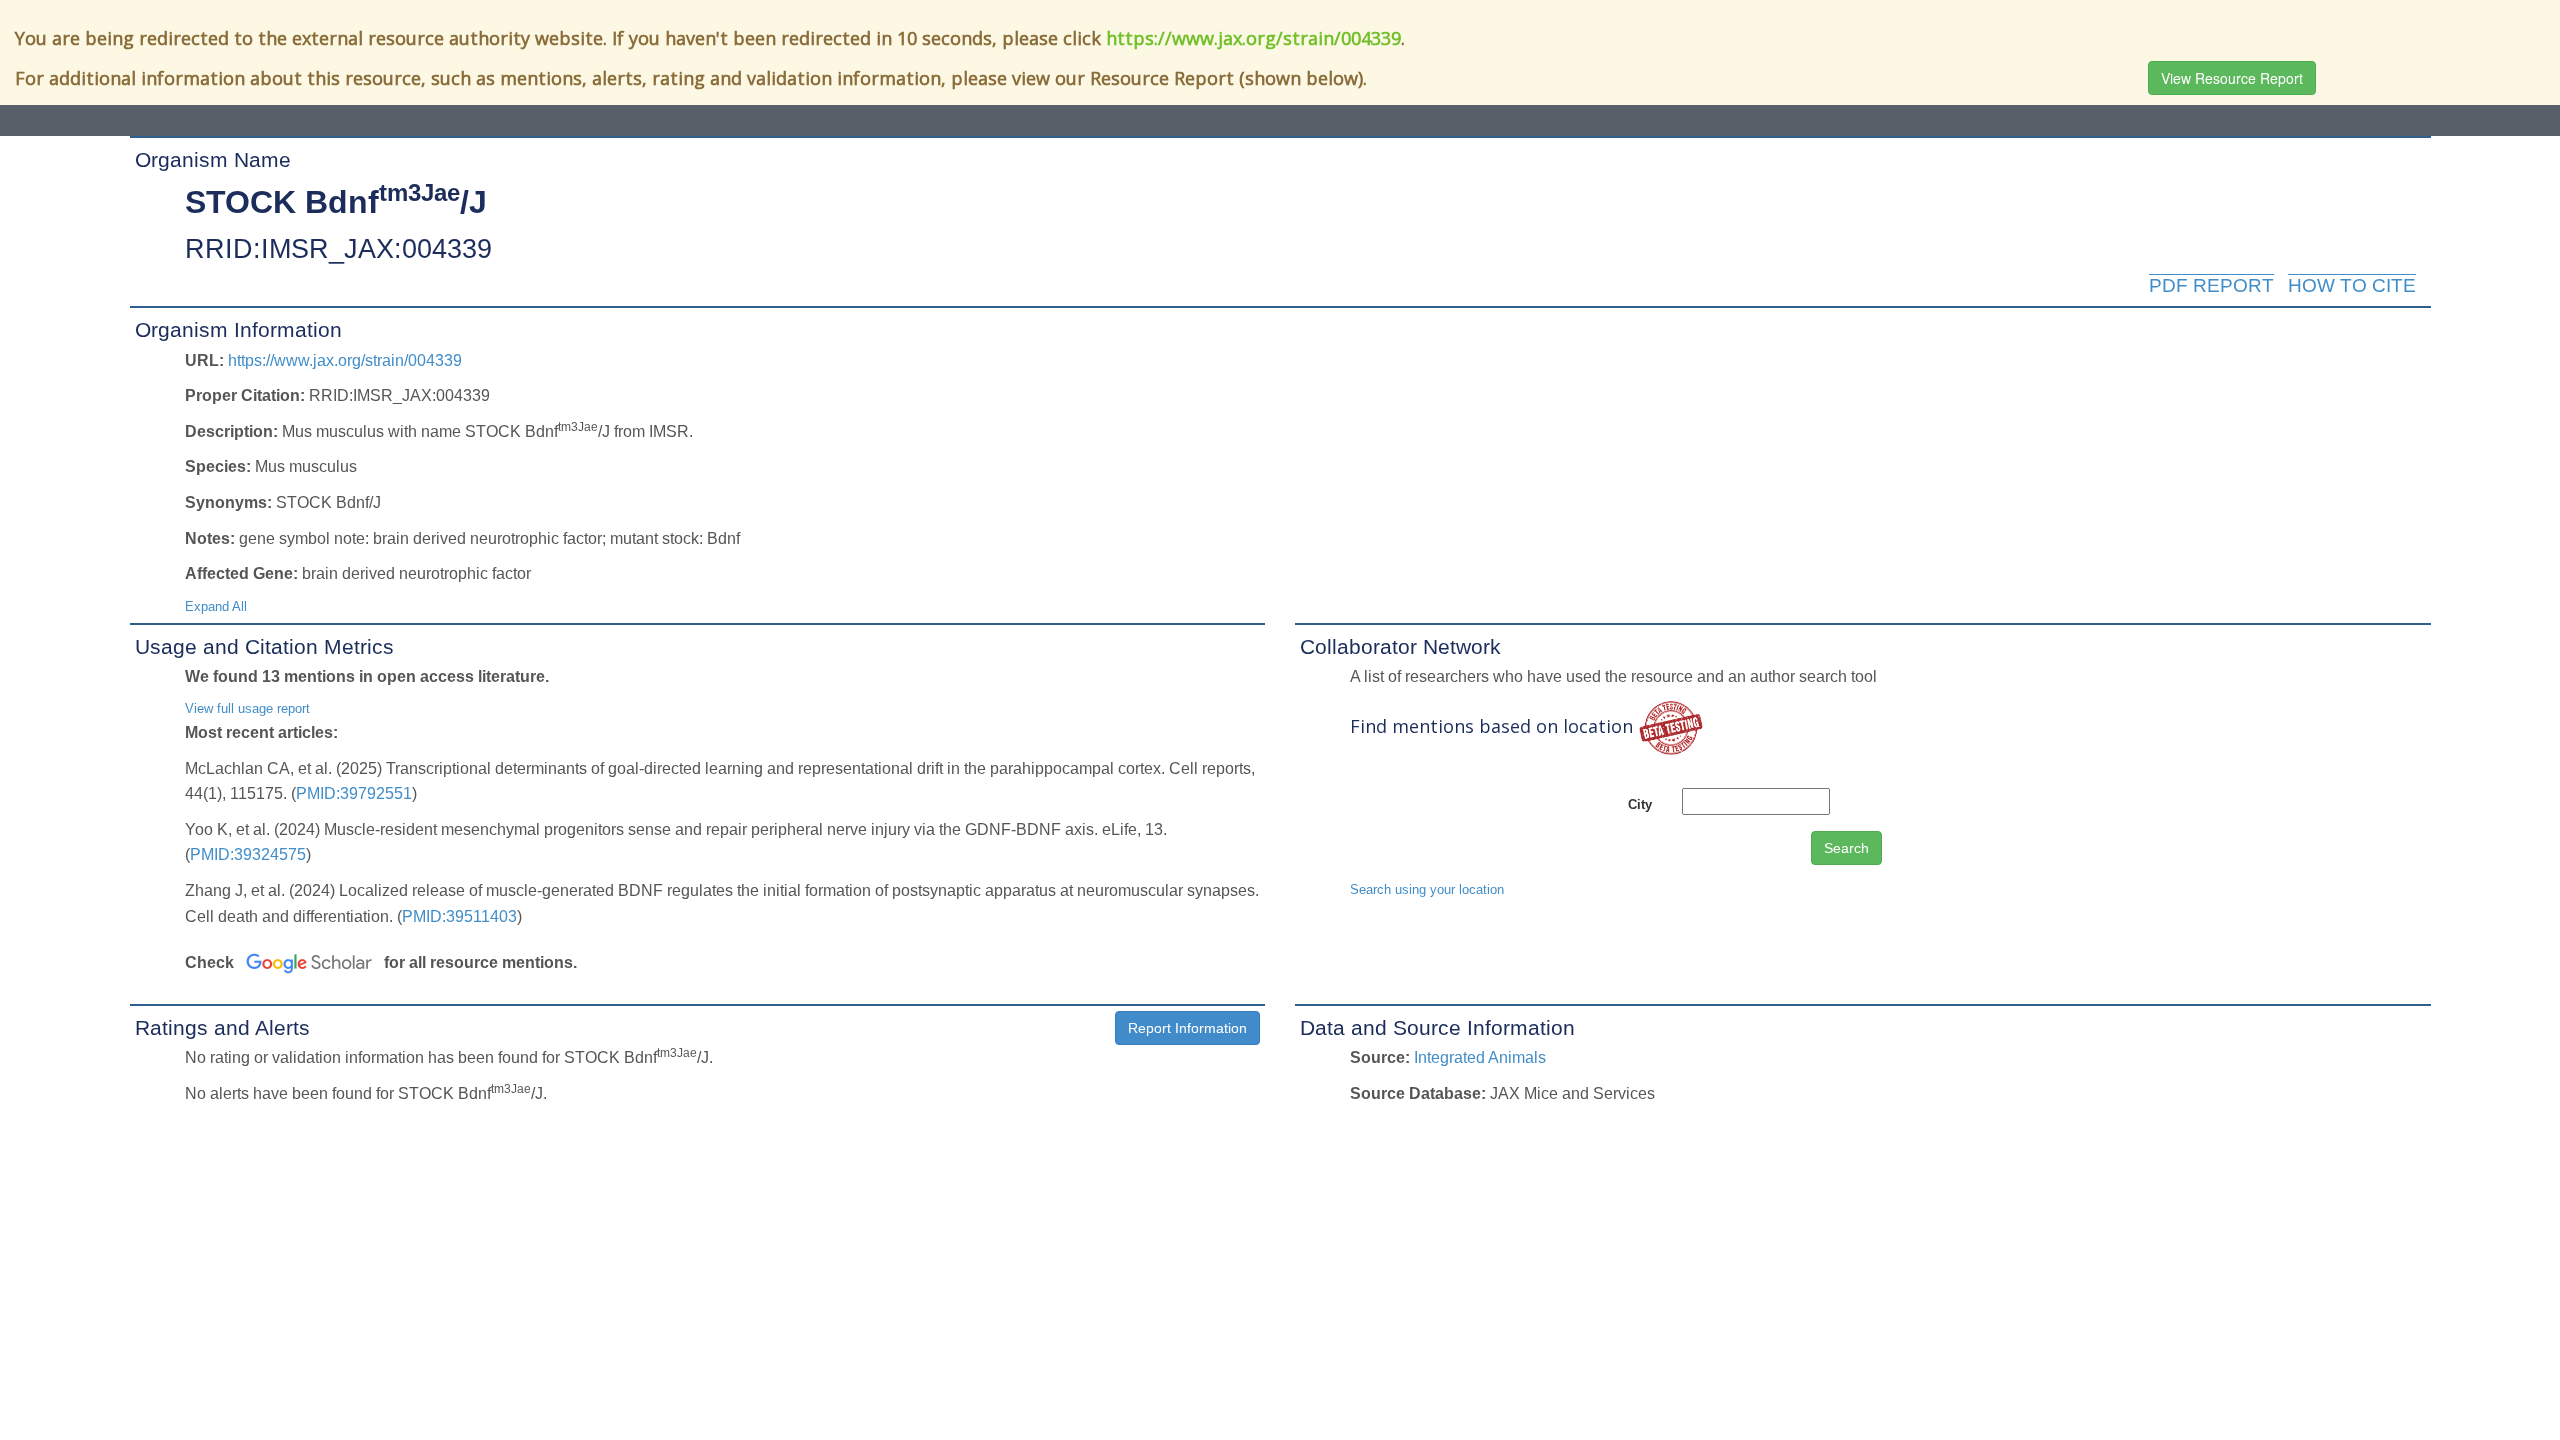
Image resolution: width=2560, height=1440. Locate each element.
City (1640, 804)
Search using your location (1427, 889)
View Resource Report (2232, 78)
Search (1846, 848)
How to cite (2352, 285)
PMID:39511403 (459, 916)
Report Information (1187, 1028)
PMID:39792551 (354, 793)
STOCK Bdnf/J (336, 202)
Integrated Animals (1480, 1057)
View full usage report (247, 708)
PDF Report (2211, 285)
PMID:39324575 (248, 854)
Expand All (216, 606)
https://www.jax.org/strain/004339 (1253, 38)
